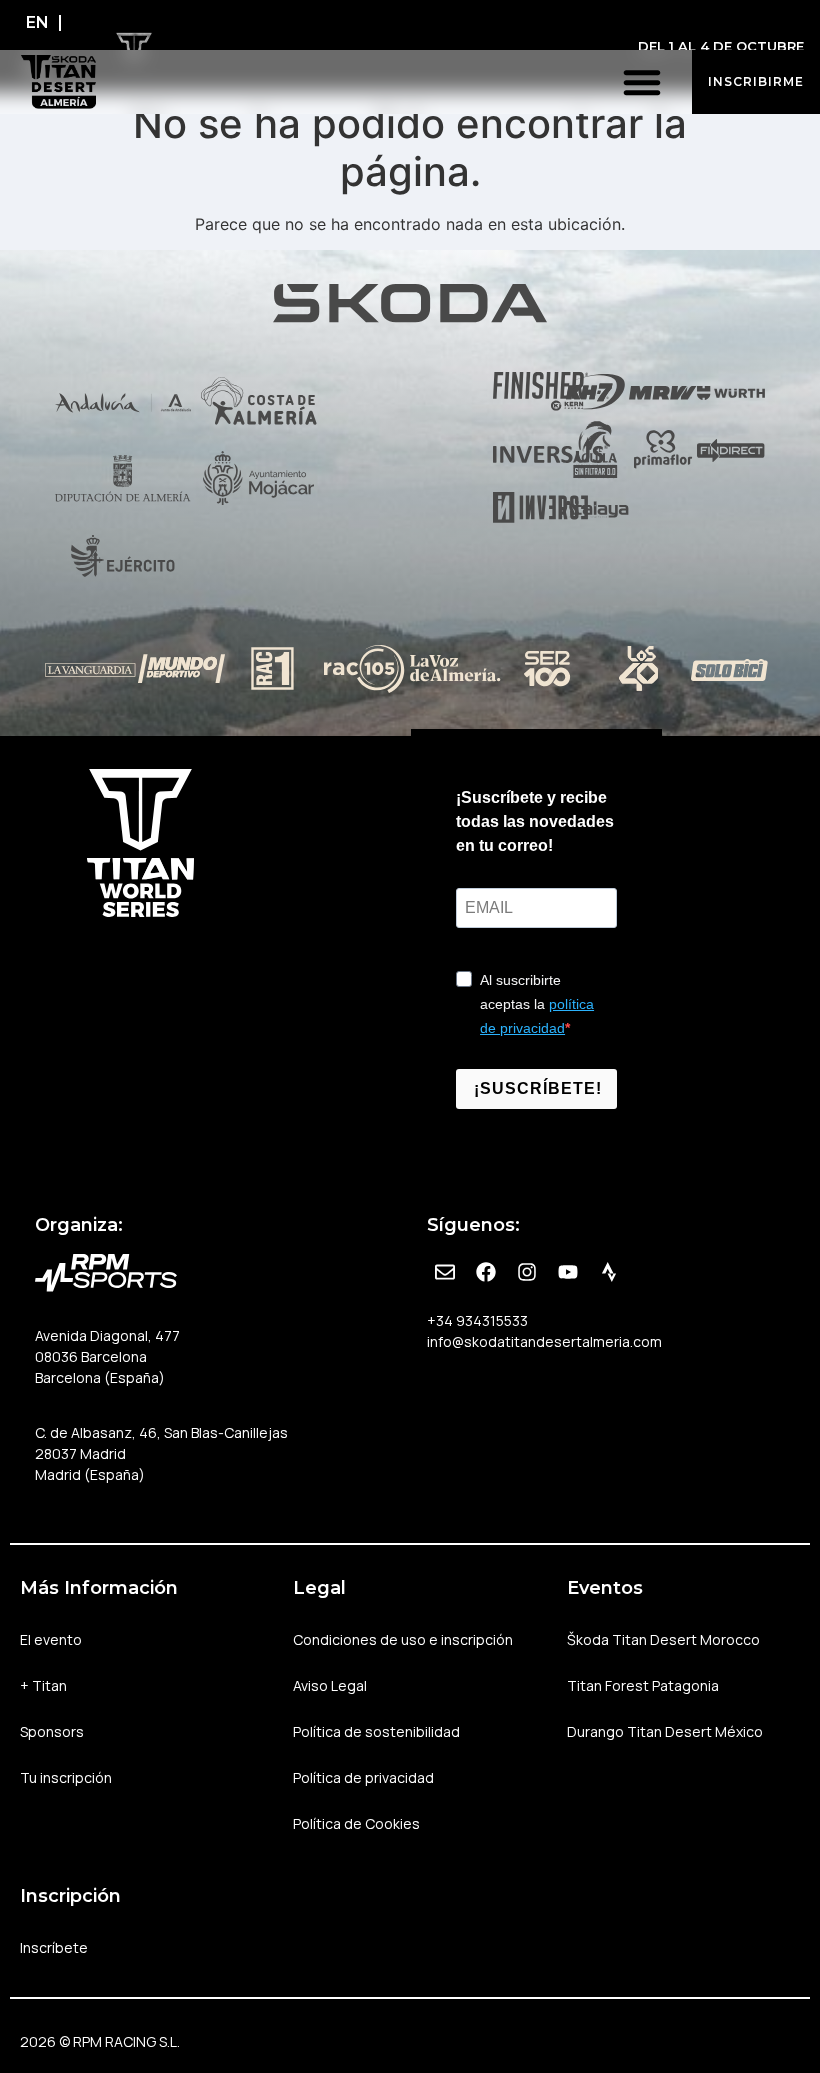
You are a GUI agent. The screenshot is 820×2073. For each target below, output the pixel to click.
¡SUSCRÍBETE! (538, 1088)
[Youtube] (568, 1272)
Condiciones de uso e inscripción (403, 1639)
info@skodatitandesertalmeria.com (544, 1341)
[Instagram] (527, 1272)
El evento (51, 1639)
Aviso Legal (330, 1685)
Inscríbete (54, 1947)
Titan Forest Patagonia (643, 1685)
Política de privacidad (363, 1777)
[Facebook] (486, 1272)
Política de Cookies (356, 1823)
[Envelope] (445, 1272)
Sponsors (52, 1731)
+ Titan (43, 1685)
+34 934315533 (477, 1320)
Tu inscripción (66, 1777)
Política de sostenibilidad (376, 1731)
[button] (642, 82)
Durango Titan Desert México (665, 1731)
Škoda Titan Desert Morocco (663, 1639)
